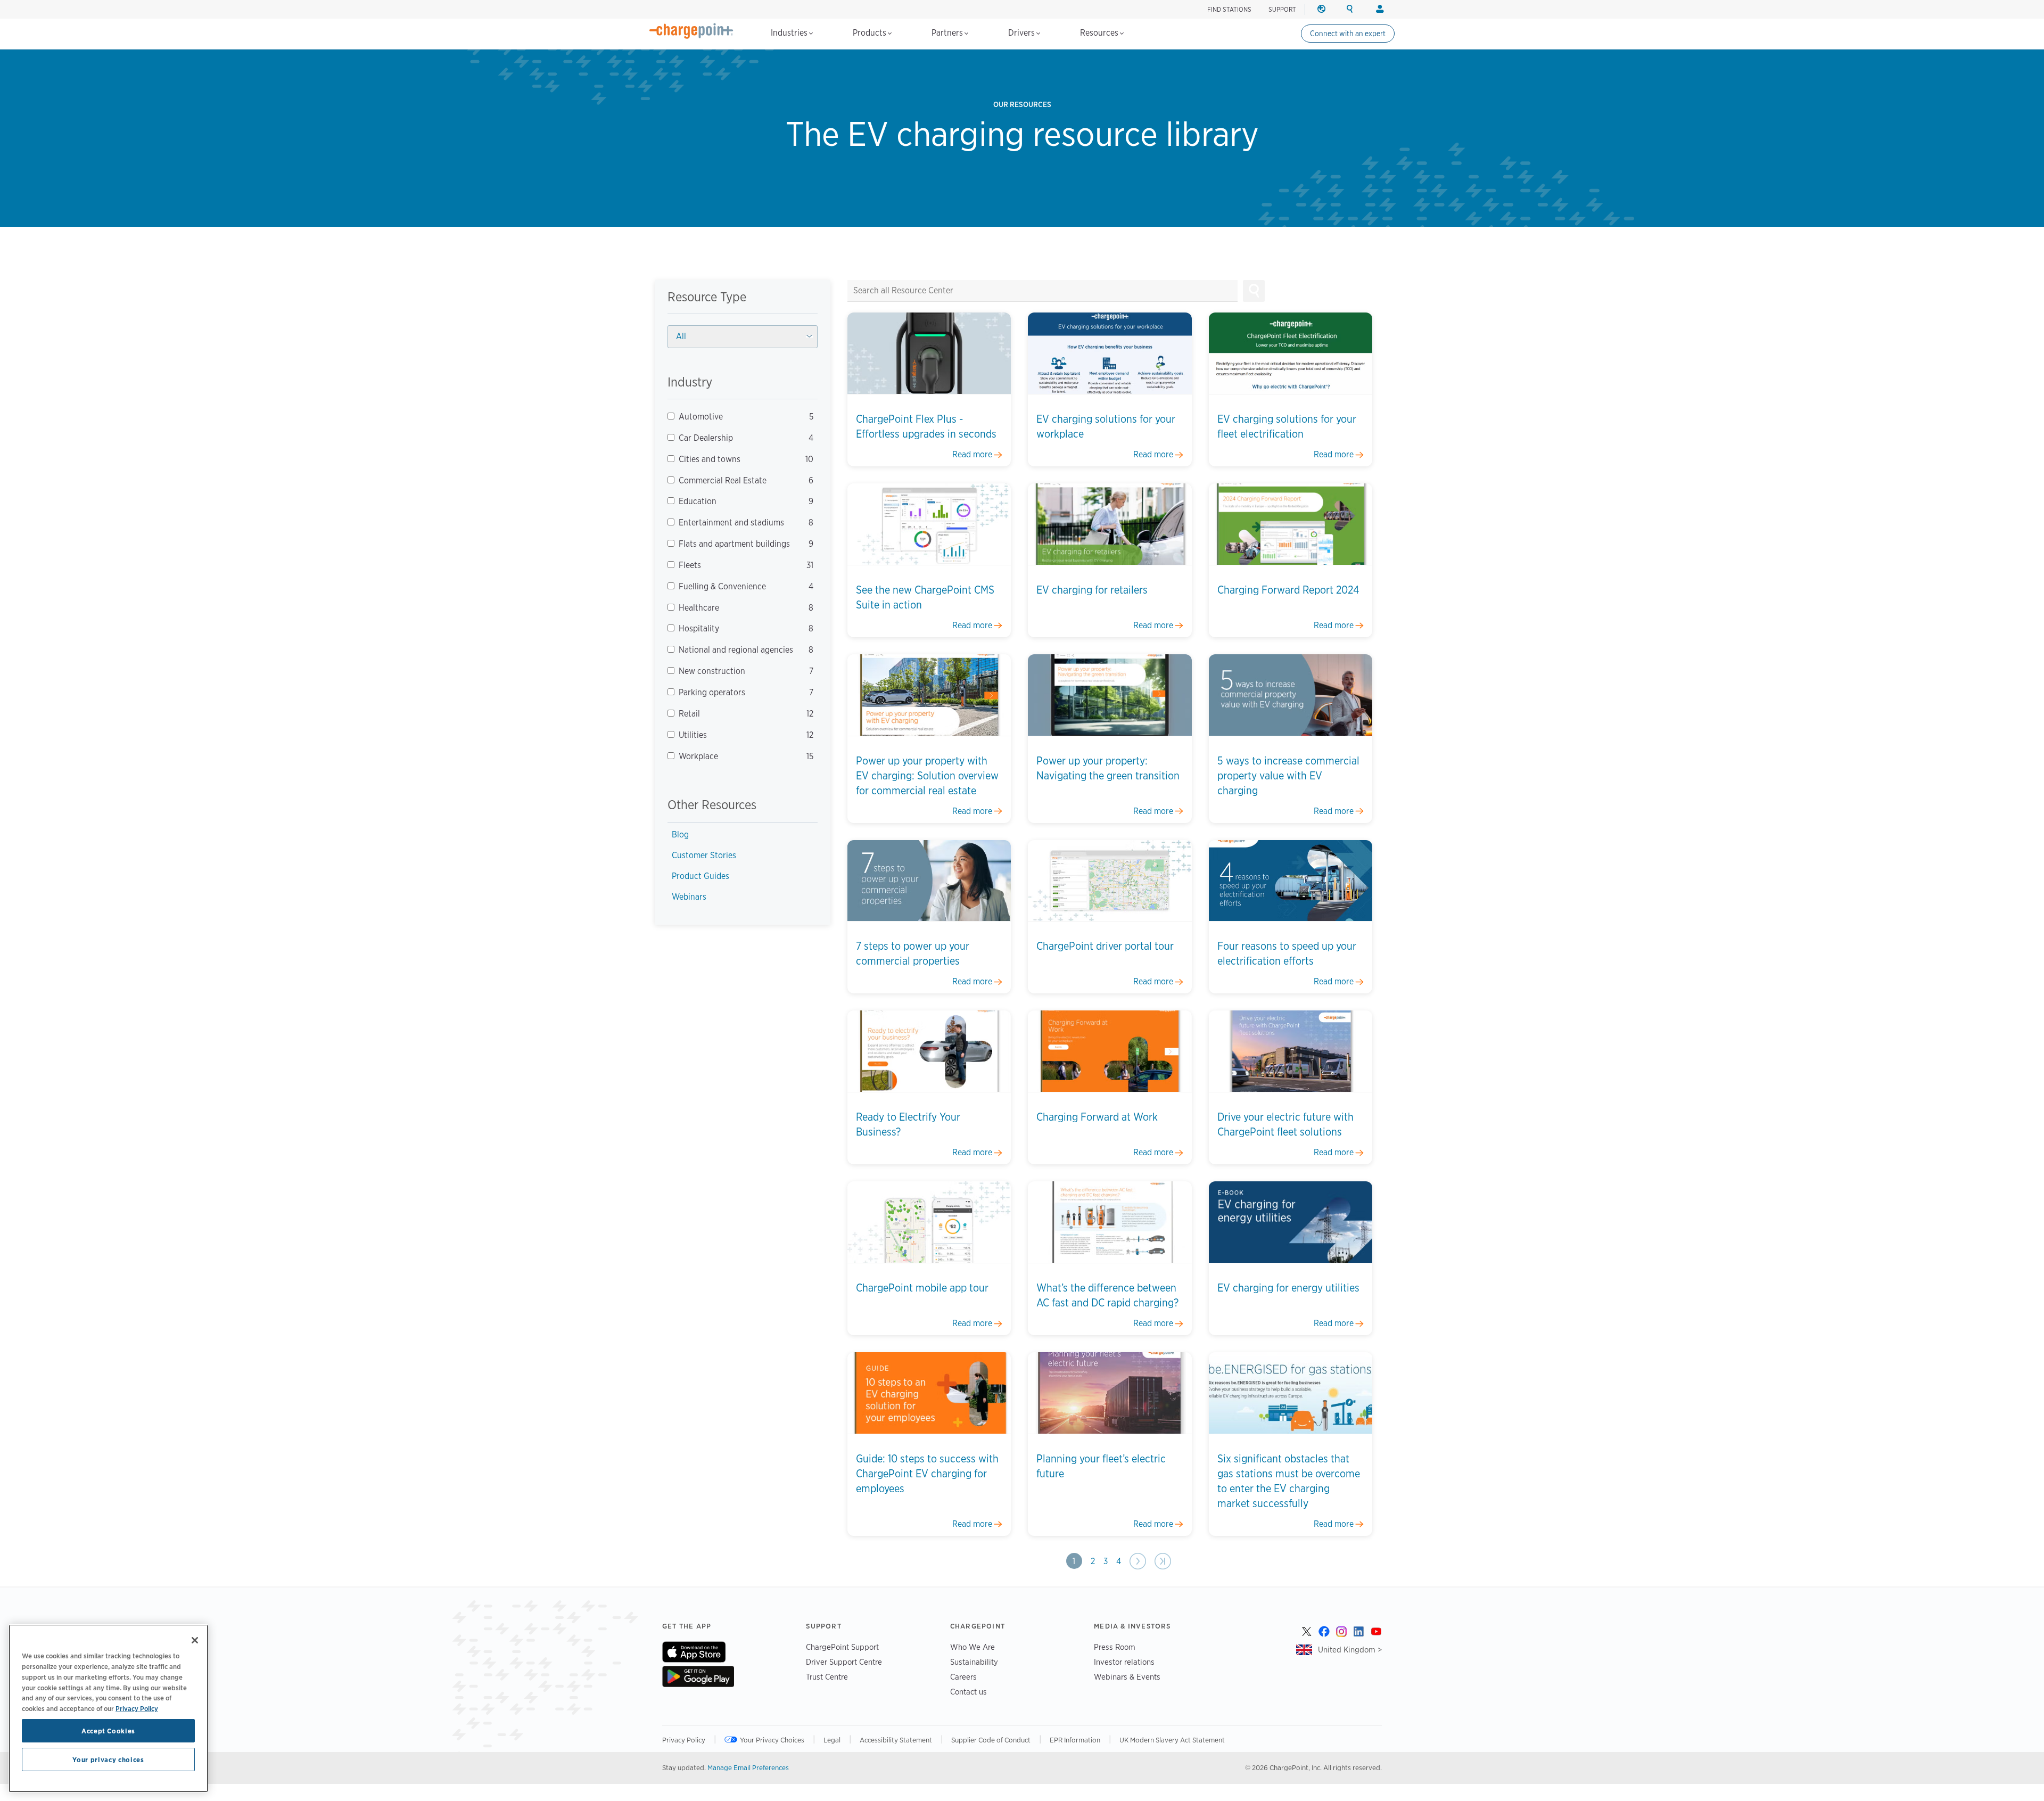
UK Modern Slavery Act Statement (1172, 1740)
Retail (737, 714)
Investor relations (1124, 1662)
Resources (1100, 33)
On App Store (694, 1652)
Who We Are (972, 1647)
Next (1138, 1561)
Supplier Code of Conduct (991, 1740)
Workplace (737, 756)
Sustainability (974, 1662)
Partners (948, 33)
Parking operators (737, 692)
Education (737, 501)
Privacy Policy (684, 1740)
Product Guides (700, 876)
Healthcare (737, 608)
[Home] (691, 31)
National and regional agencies (737, 650)
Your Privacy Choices (772, 1740)
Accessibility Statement (896, 1740)
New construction (737, 671)
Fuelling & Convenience (737, 586)
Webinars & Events (1127, 1677)
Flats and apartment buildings (737, 544)
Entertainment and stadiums (737, 523)
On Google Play (698, 1676)
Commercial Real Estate (737, 480)
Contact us (969, 1692)
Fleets (737, 565)
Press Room (1115, 1647)
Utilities (737, 735)
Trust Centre (827, 1677)
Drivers (1023, 33)
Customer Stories (704, 855)
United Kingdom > (1350, 1650)
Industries (790, 33)
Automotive (737, 417)
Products (871, 33)
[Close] (195, 1640)
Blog (680, 834)
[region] (108, 1708)
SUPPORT (1282, 9)
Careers (963, 1677)
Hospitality (737, 628)
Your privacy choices (108, 1759)
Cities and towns (737, 459)
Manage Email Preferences (748, 1767)
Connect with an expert (1348, 34)
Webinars (689, 897)
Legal (832, 1740)
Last (1162, 1561)
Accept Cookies (108, 1731)
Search (1254, 291)
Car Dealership (737, 438)
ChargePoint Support (842, 1647)
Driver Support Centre (844, 1662)
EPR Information (1075, 1740)
